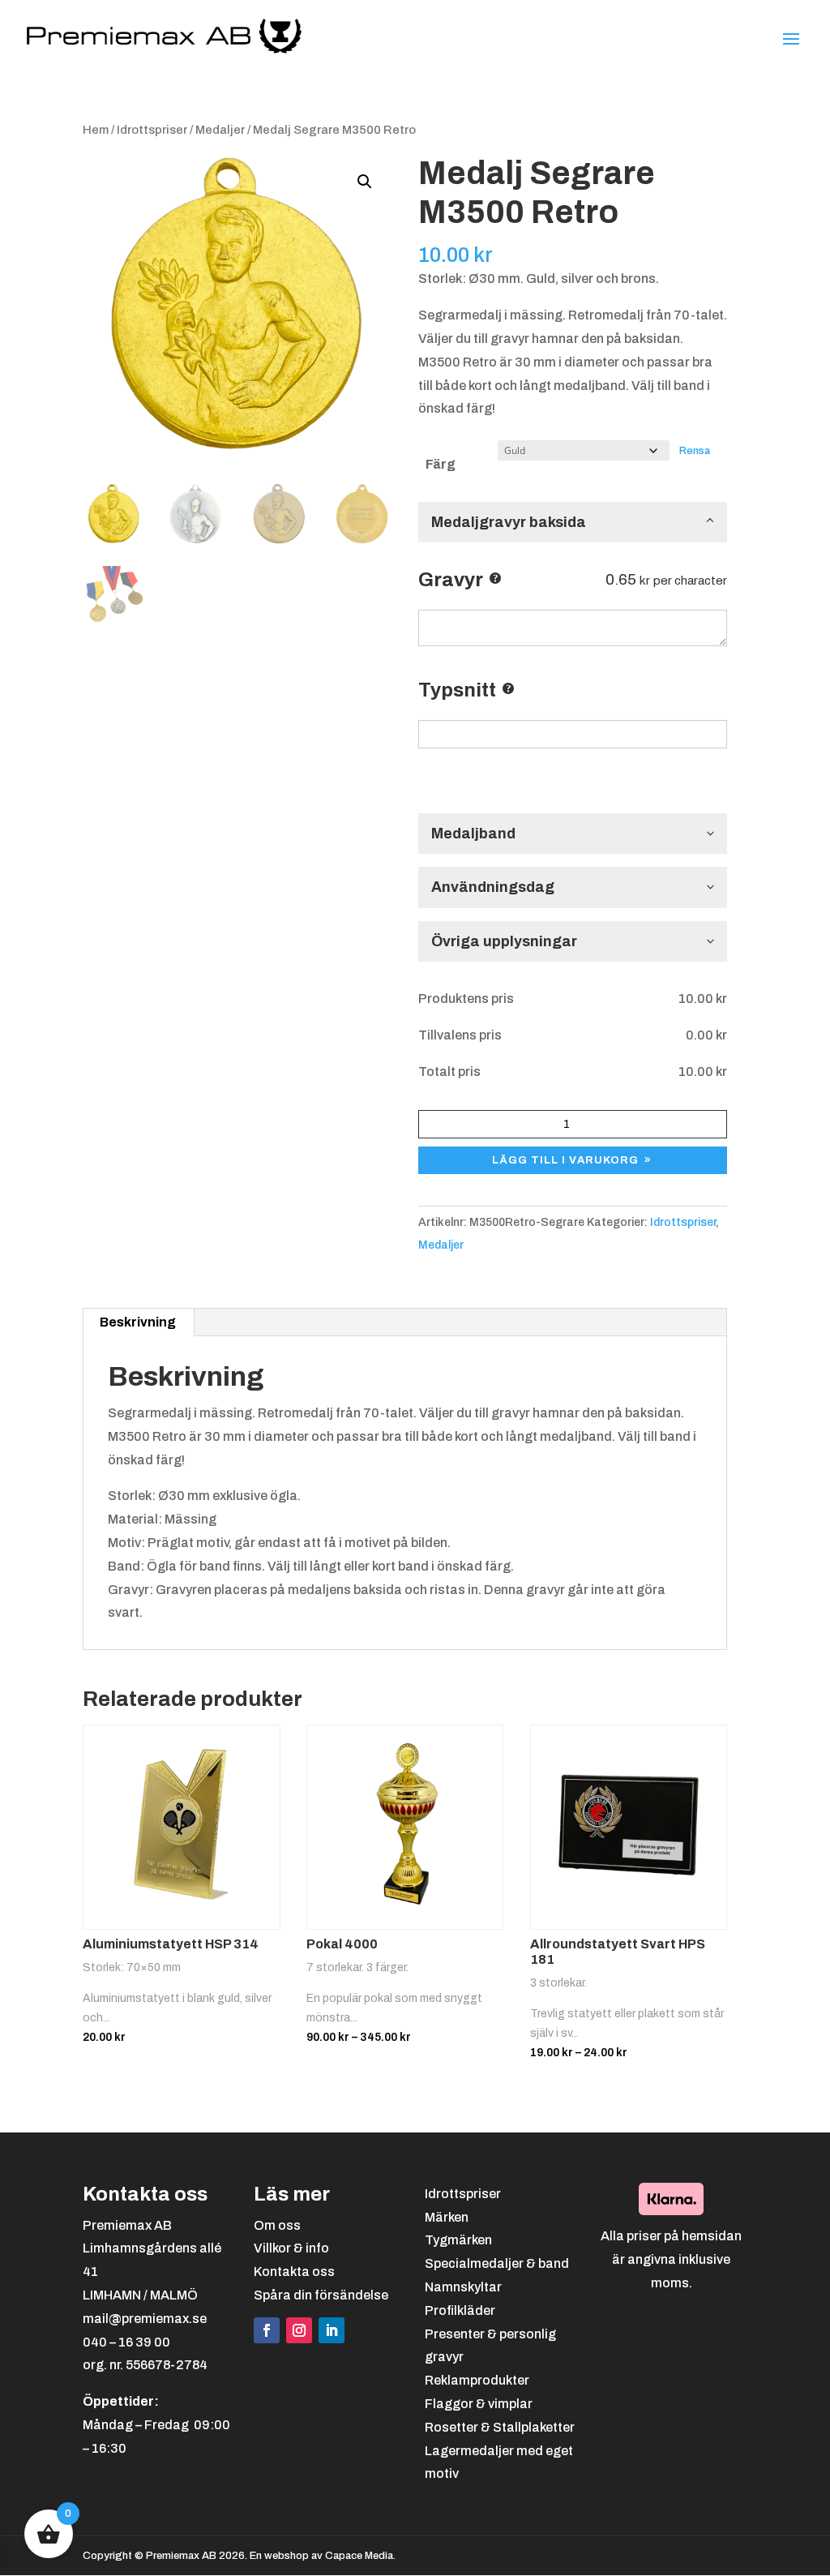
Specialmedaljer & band (497, 2263)
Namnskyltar (463, 2287)
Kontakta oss (294, 2272)
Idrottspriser (152, 130)
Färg (441, 464)
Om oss (277, 2225)
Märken (447, 2217)
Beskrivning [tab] (138, 1322)
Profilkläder (460, 2310)
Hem (96, 130)
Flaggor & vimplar (479, 2404)
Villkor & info (291, 2248)
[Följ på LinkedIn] (332, 2330)
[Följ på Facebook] (267, 2330)
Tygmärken (458, 2240)
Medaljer (220, 130)
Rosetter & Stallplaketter (500, 2427)
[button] (365, 182)
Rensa (695, 450)
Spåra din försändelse (321, 2295)
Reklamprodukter (477, 2380)
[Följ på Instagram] (299, 2330)
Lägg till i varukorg (565, 1160)
